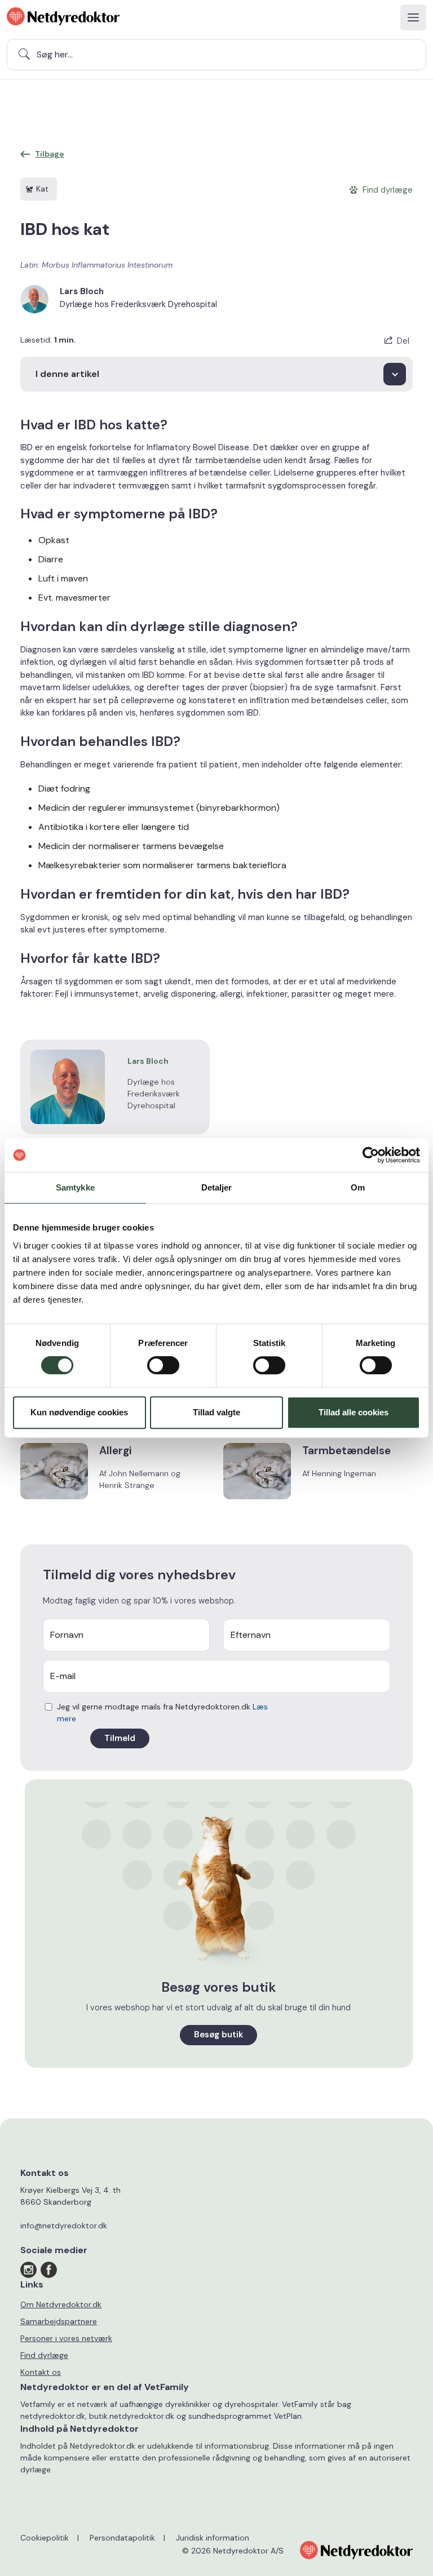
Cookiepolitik (45, 2538)
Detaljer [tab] (217, 1187)
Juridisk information (213, 2538)
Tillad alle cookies (354, 1412)
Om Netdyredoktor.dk (61, 2304)
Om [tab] (358, 1187)
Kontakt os (41, 2372)
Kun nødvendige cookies (79, 1412)
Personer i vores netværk (66, 2338)
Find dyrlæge (44, 2355)
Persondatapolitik (122, 2538)
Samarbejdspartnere (59, 2321)
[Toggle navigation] (413, 17)
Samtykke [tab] (75, 1187)
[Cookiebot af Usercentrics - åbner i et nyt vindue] (371, 1155)
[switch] (163, 1365)
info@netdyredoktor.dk (64, 2226)
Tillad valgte (216, 1412)
